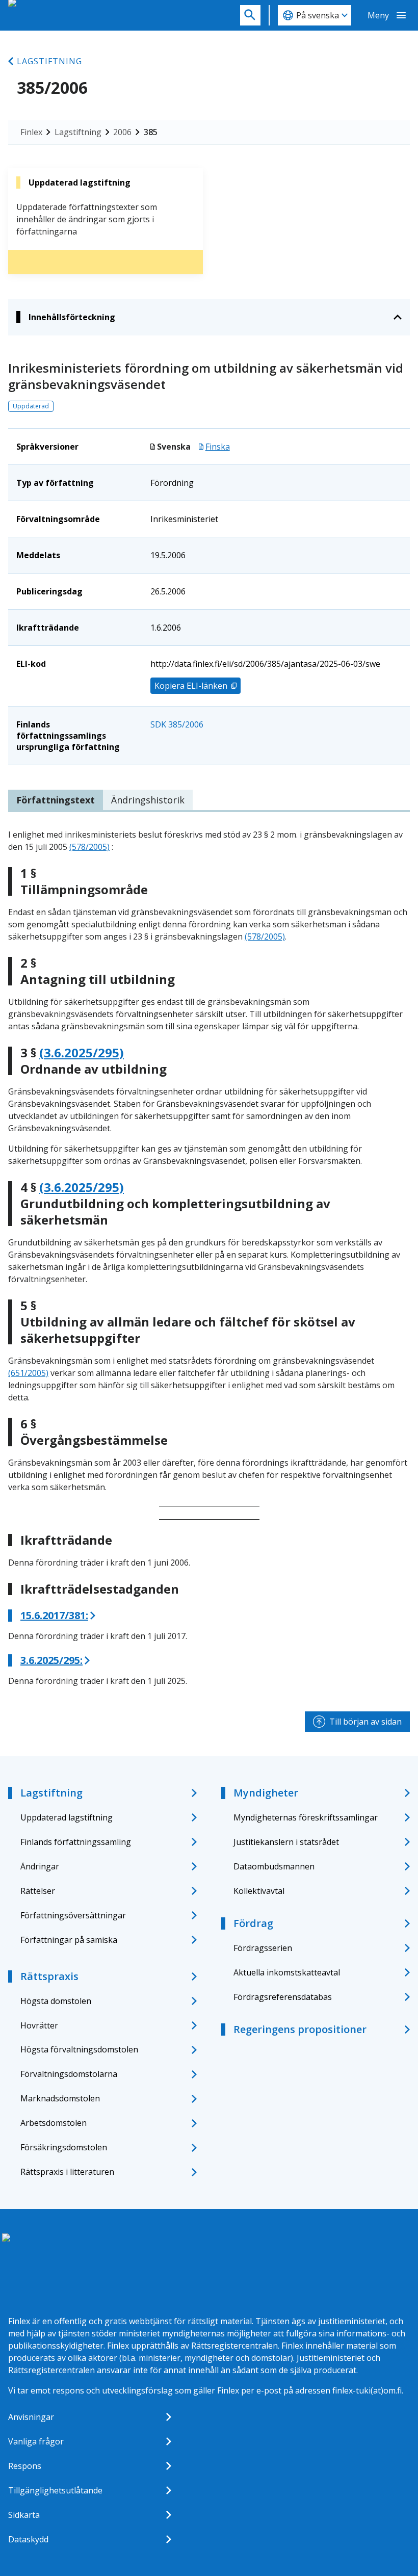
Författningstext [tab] (56, 800)
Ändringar (40, 1866)
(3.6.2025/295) (82, 1053)
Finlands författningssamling (76, 1842)
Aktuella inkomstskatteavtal (287, 1972)
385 (151, 132)
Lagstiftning (49, 61)
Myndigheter (266, 1793)
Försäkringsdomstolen (64, 2147)
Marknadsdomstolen (60, 2098)
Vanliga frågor (36, 2441)
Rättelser (38, 1891)
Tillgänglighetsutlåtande (55, 2490)
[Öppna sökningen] (250, 15)
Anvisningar (31, 2417)
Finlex (31, 132)
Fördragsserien (263, 1948)
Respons (25, 2466)
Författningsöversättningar (73, 1915)
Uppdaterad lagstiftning (67, 1817)
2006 (122, 132)
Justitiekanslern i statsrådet (286, 1842)
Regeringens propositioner (300, 2029)
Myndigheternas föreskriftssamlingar (306, 1817)
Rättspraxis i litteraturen (67, 2172)
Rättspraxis (49, 1976)
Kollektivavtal (259, 1891)
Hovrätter (39, 2025)
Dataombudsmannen (274, 1866)
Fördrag (253, 1923)
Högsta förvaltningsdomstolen (79, 2049)
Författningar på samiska (69, 1940)
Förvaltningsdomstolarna (69, 2074)
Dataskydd (28, 2539)
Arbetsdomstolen (54, 2123)
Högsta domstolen (56, 2001)
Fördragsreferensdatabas (283, 1997)
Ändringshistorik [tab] (148, 800)
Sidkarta (24, 2515)
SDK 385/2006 (177, 724)
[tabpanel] (209, 1258)
